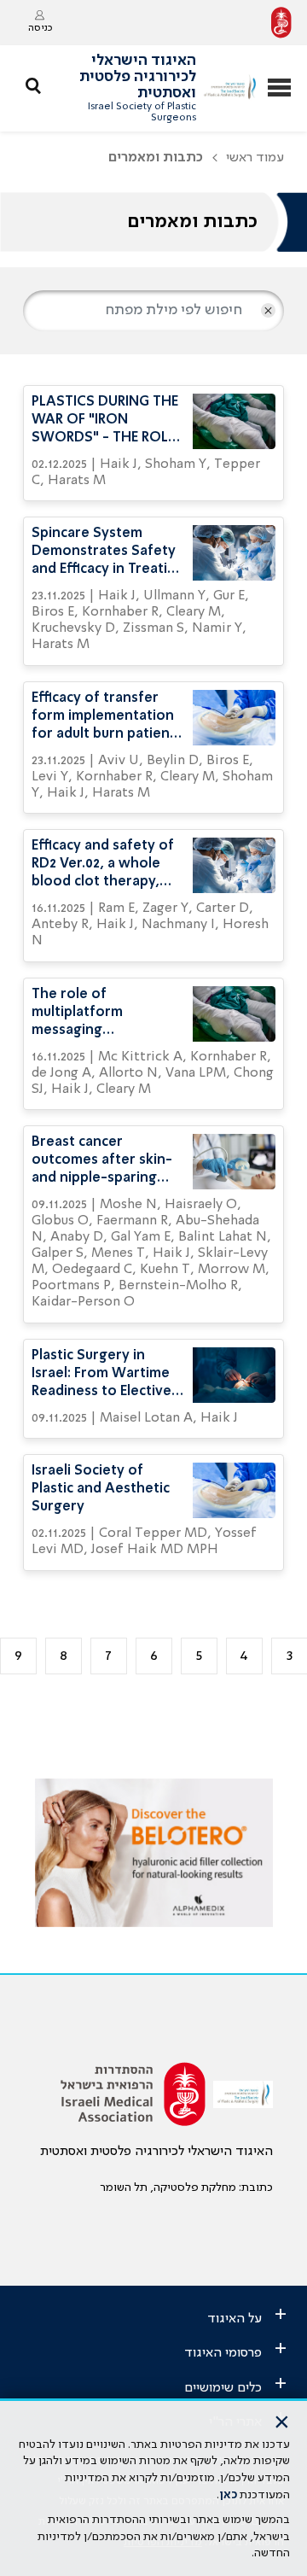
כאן (228, 2495)
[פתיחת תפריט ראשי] (279, 89)
